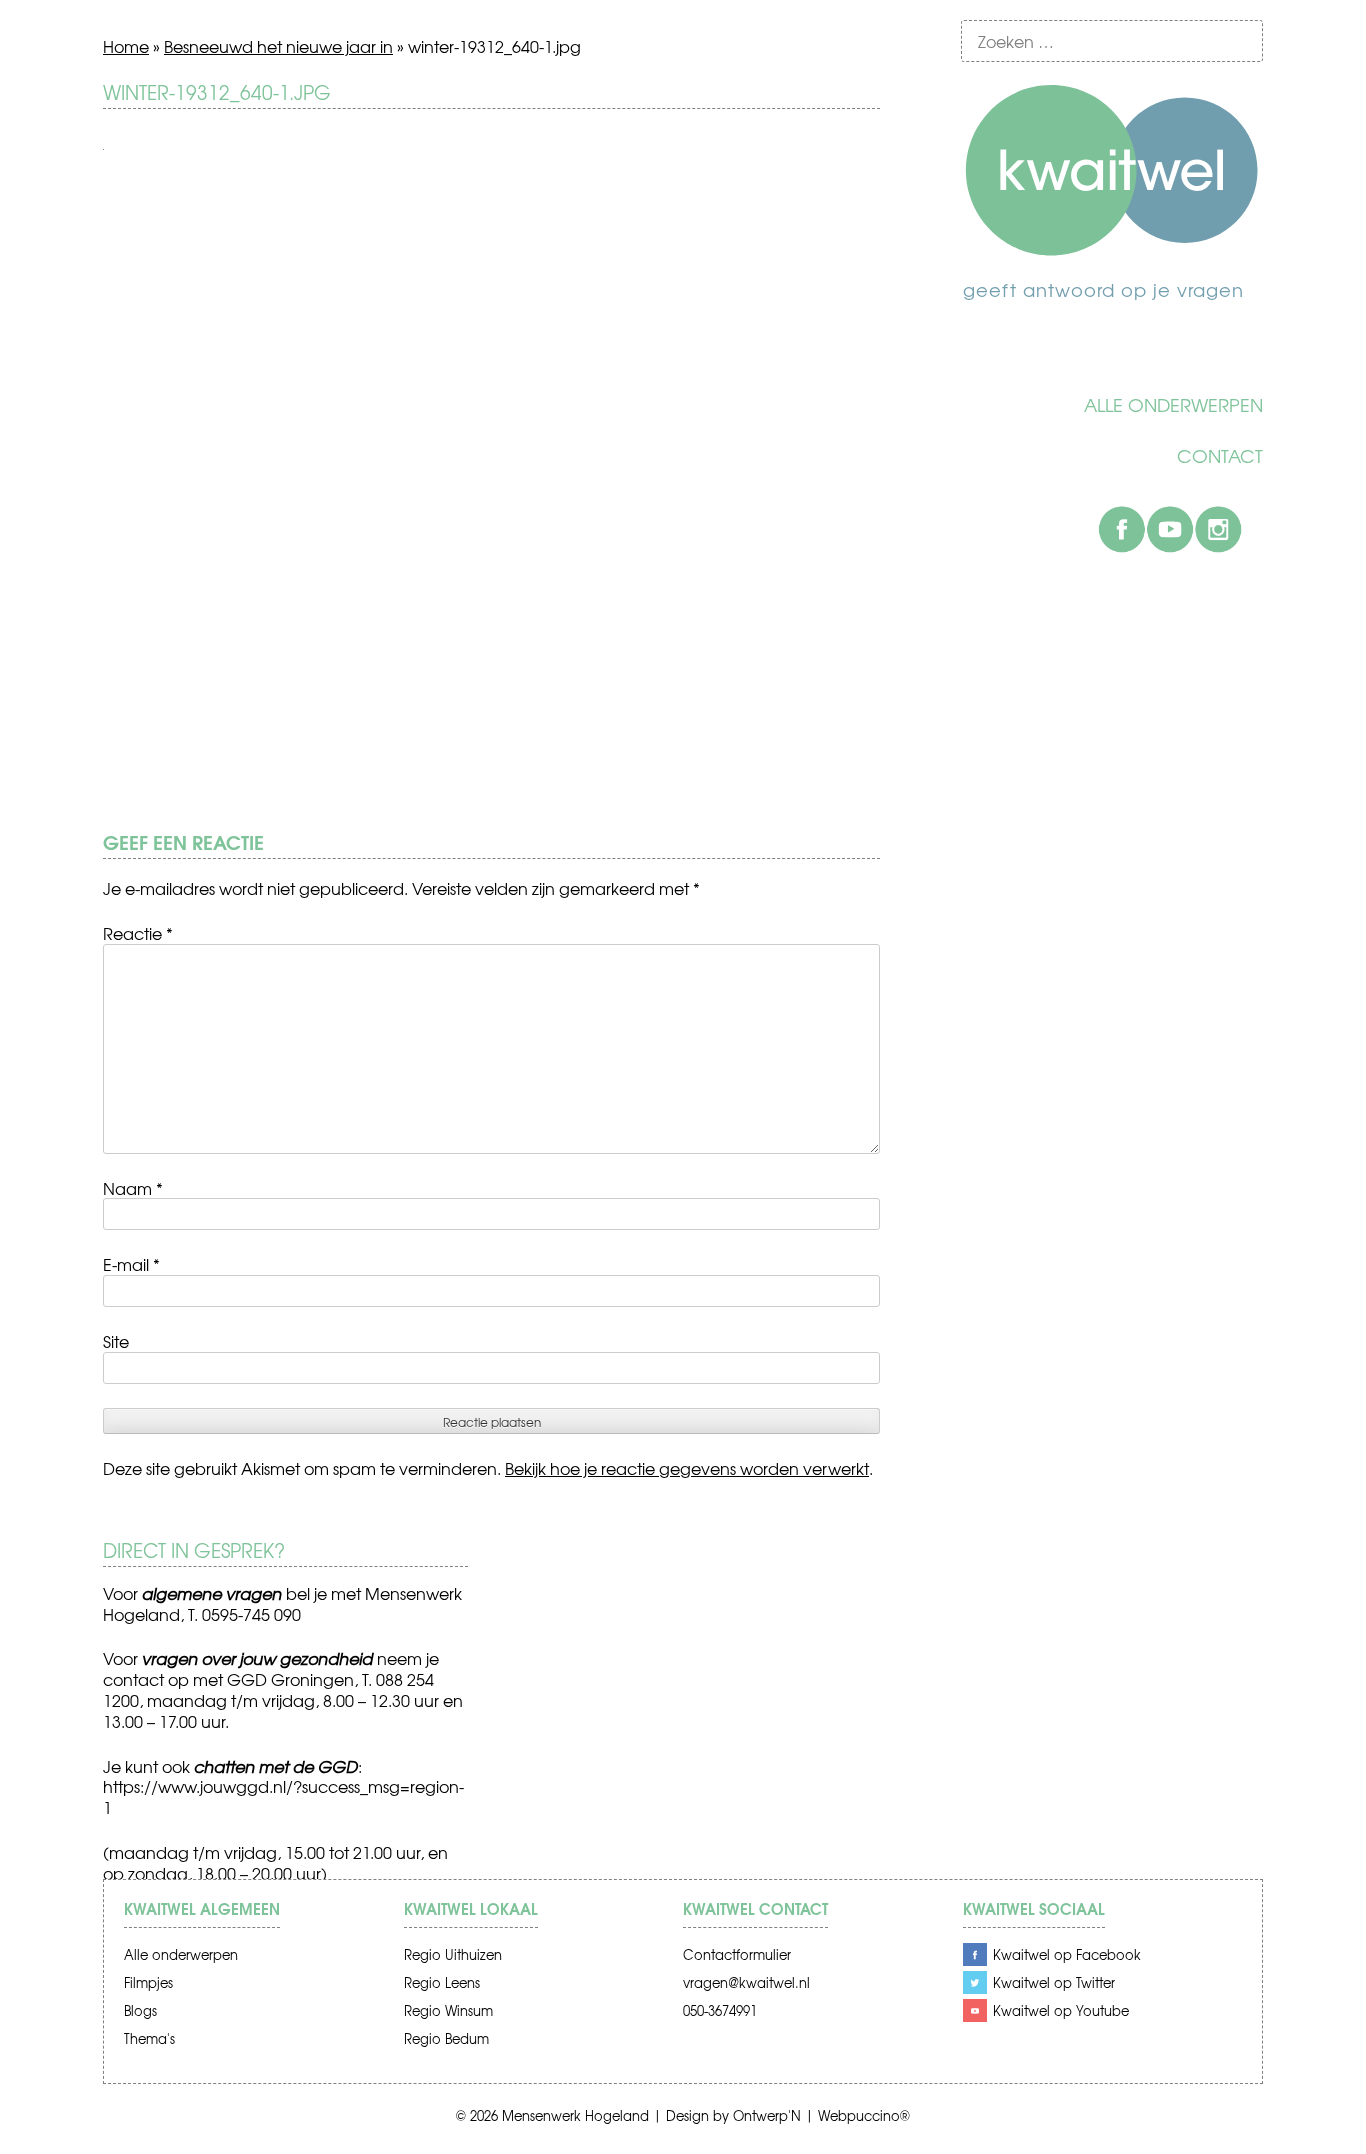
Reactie (138, 933)
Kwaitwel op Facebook (1067, 1954)
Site (116, 1341)
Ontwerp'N (767, 2115)
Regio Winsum (448, 2010)
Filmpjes (148, 1982)
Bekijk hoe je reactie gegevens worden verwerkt (687, 1468)
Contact (1220, 456)
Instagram (1218, 529)
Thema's (149, 2038)
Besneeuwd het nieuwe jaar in (278, 46)
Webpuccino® (864, 2115)
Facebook (1122, 529)
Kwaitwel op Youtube (1061, 2010)
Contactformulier (737, 1954)
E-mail (131, 1264)
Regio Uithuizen (453, 1954)
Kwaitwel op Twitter (1054, 1982)
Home (126, 46)
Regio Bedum (446, 2038)
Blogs (140, 2010)
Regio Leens (442, 1982)
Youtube (1170, 529)
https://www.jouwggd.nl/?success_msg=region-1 (283, 1796)
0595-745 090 (251, 1614)
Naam (133, 1188)
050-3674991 (720, 2010)
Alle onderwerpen (1173, 405)
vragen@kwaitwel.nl (746, 1982)
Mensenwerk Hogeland (575, 2115)
